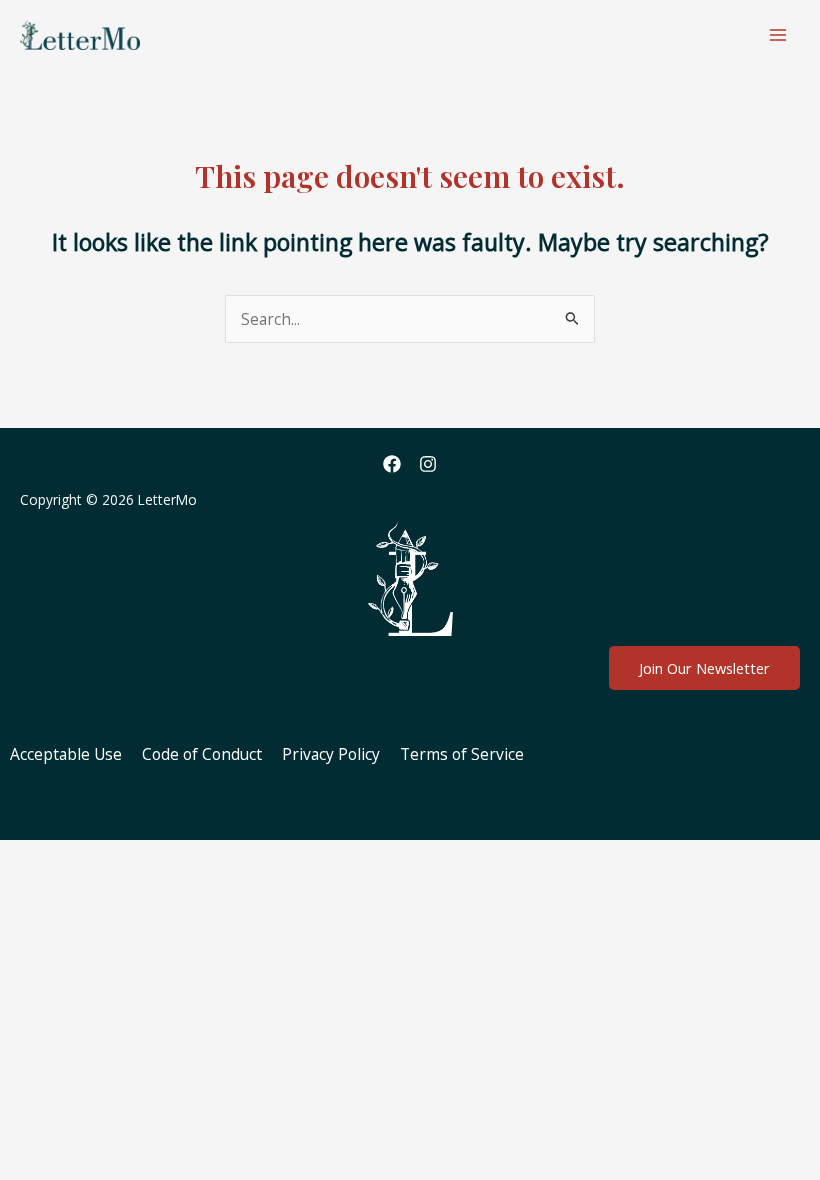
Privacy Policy (331, 754)
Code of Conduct (202, 754)
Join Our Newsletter (704, 668)
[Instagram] (428, 464)
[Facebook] (392, 464)
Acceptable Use (66, 754)
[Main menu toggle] (778, 34)
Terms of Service (462, 754)
